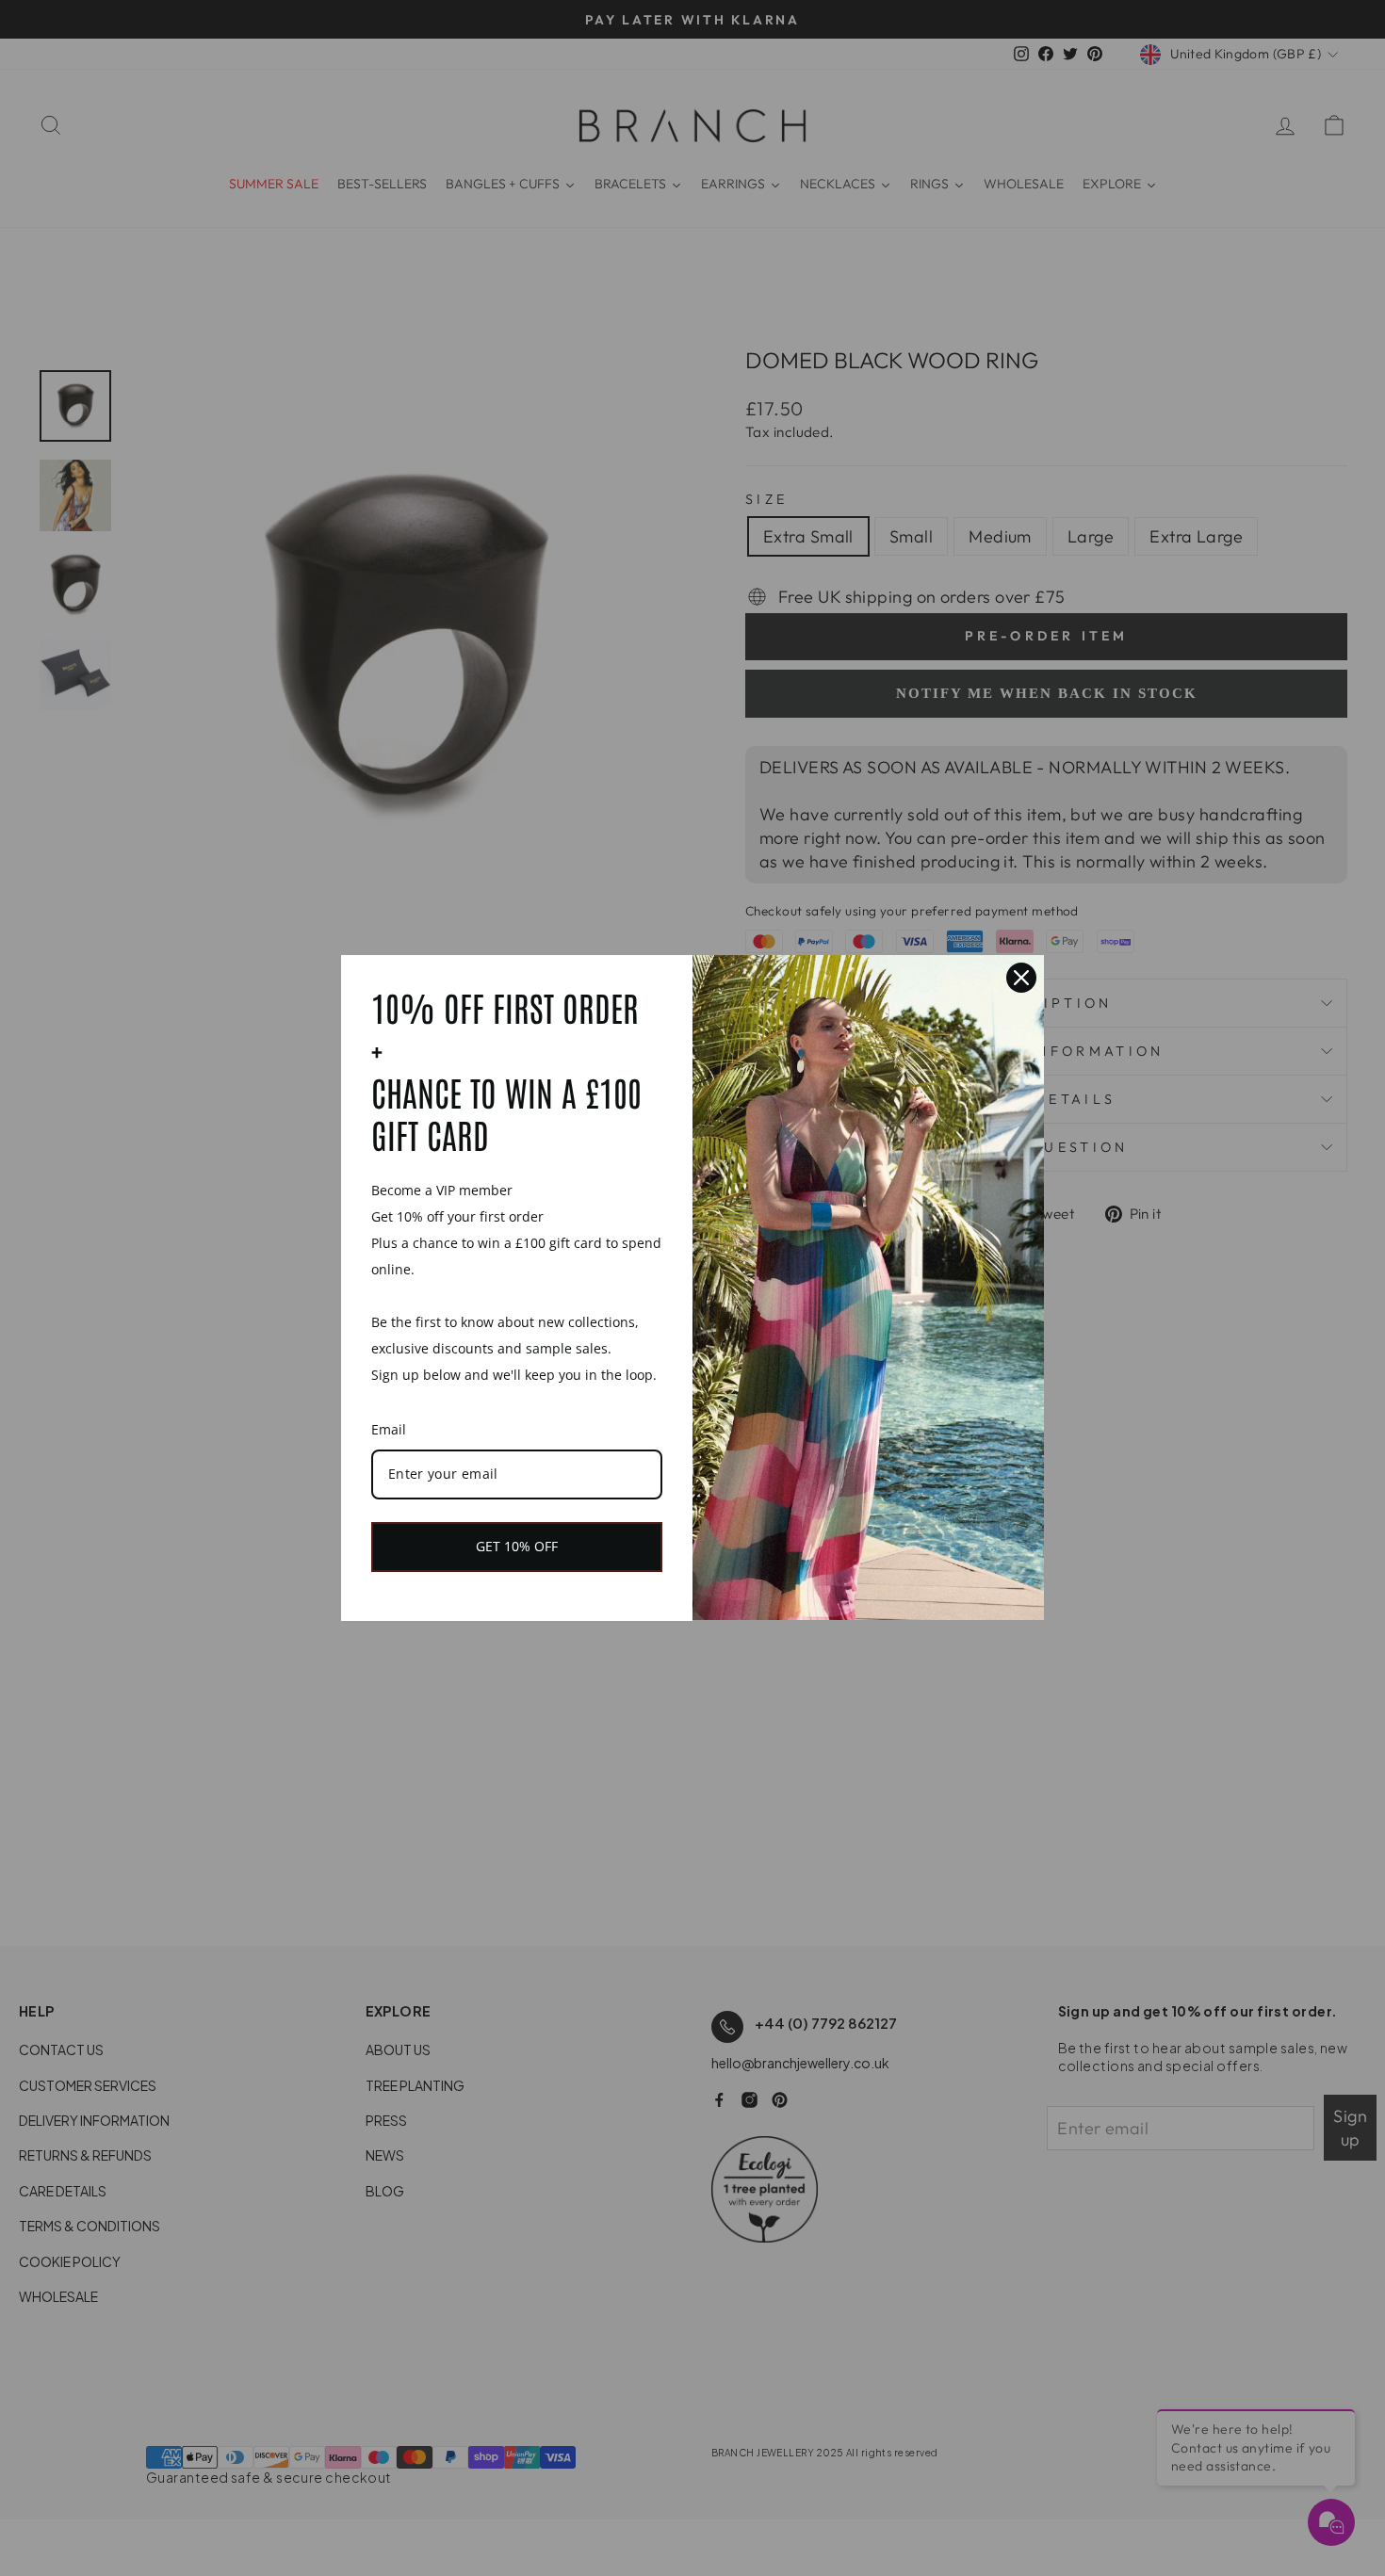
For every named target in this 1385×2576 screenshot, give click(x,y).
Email (389, 1429)
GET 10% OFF (517, 1546)
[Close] (1021, 978)
